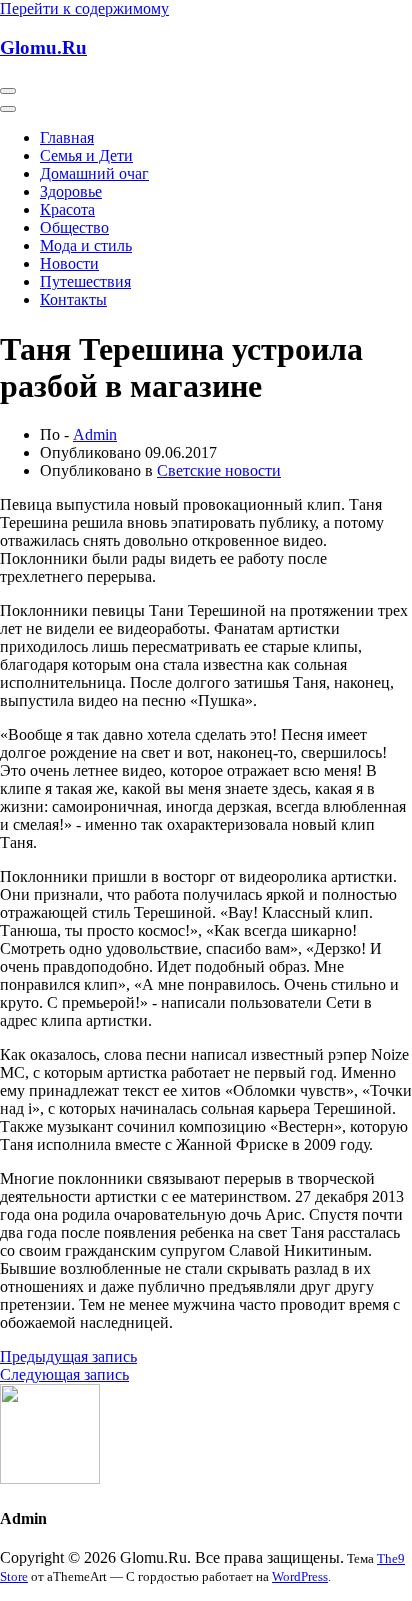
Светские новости (219, 470)
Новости (69, 263)
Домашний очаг (94, 173)
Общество (74, 227)
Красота (67, 209)
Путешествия (85, 281)
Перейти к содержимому (84, 8)
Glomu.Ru (43, 47)
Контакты (73, 299)
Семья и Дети (86, 155)
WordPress (300, 1576)
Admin (95, 434)
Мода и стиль (86, 245)
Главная (67, 137)
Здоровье (71, 191)
